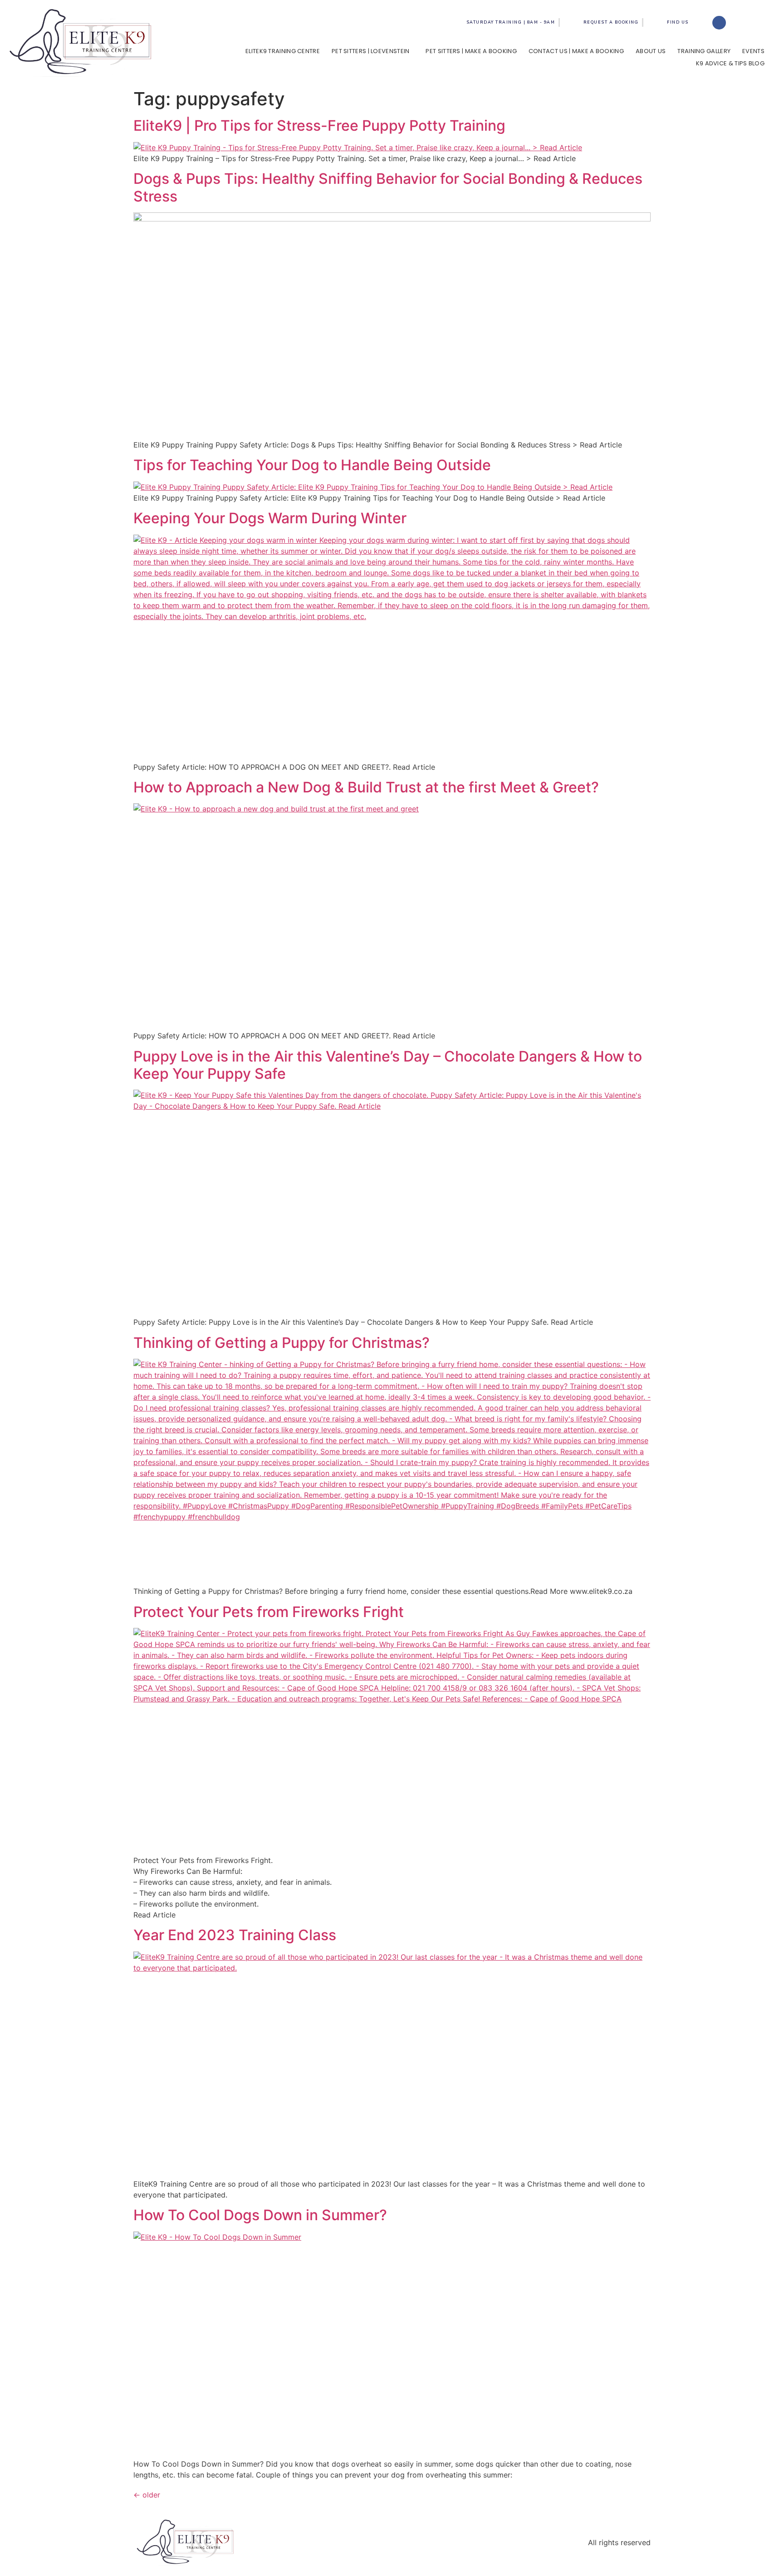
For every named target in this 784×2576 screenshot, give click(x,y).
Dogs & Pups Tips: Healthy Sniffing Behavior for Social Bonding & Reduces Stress (388, 187)
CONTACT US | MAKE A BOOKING (576, 51)
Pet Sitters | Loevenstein (371, 51)
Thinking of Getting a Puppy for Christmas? (282, 1343)
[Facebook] (719, 23)
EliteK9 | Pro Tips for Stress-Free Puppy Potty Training (319, 125)
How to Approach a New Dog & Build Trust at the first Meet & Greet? (366, 787)
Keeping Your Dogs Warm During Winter (270, 518)
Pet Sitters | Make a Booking (471, 51)
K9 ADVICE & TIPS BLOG (730, 63)
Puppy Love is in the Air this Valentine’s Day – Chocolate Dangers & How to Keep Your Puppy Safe (388, 1065)
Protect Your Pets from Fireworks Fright (269, 1612)
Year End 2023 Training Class (235, 1935)
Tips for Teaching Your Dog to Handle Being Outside (312, 465)
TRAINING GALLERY (704, 51)
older (147, 2495)
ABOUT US (651, 51)
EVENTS (753, 51)
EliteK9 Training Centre (283, 51)
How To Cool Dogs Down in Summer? (260, 2215)
